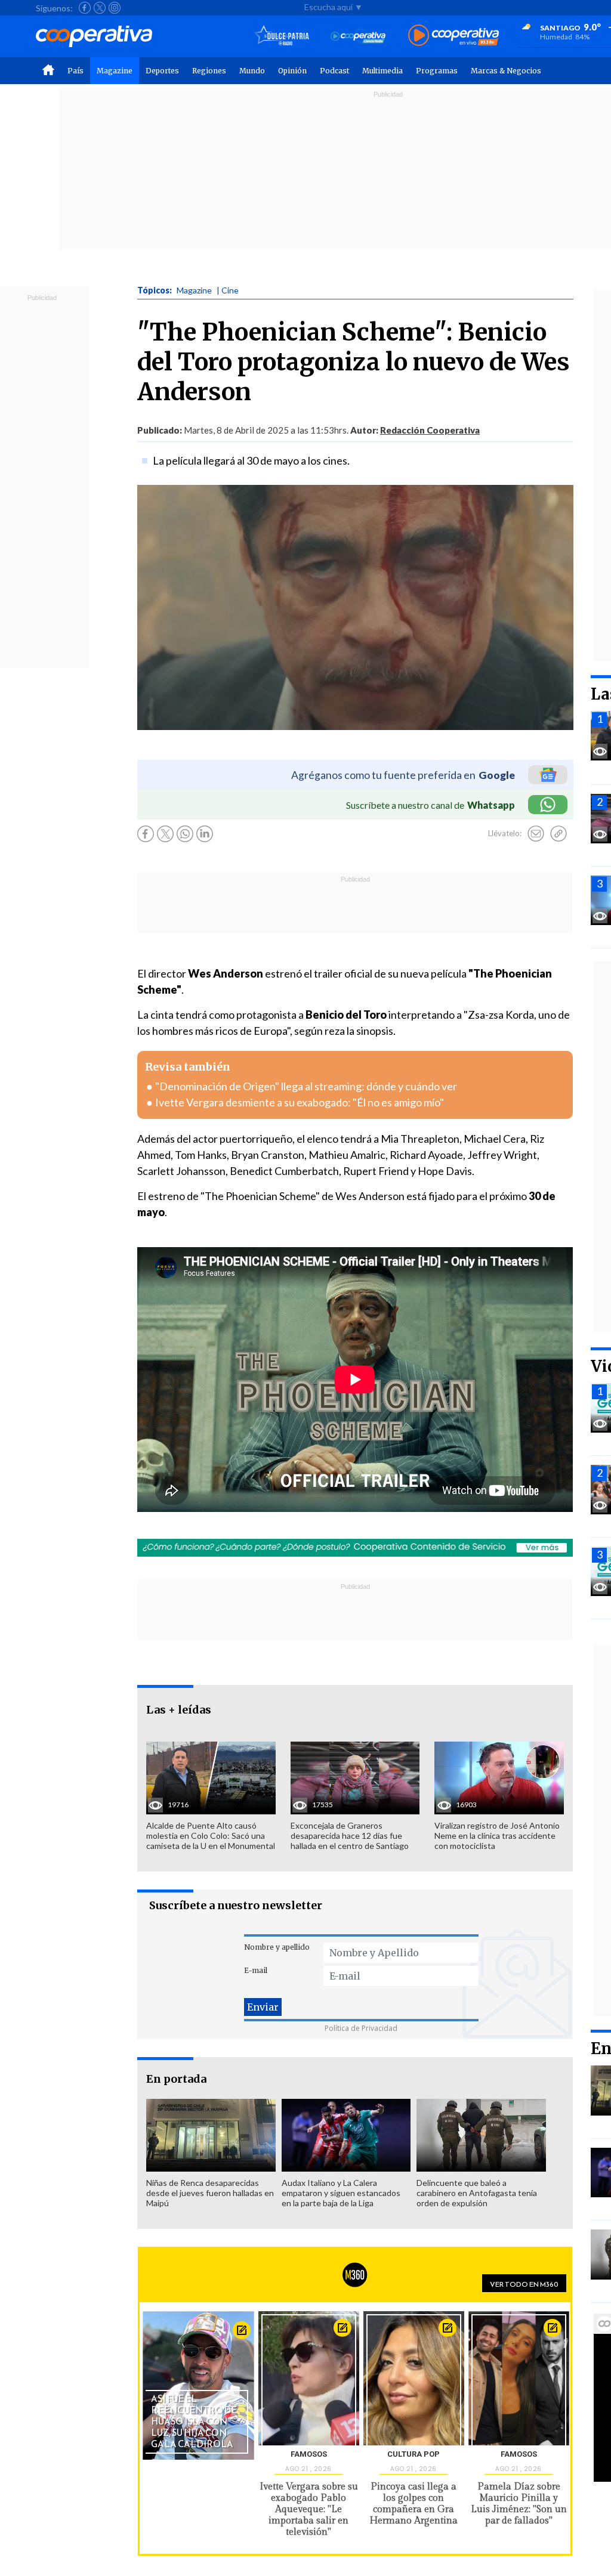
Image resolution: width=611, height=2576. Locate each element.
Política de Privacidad (361, 2028)
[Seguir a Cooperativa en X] (100, 8)
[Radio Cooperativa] (453, 36)
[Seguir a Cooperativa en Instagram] (115, 8)
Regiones (209, 71)
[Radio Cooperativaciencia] (358, 36)
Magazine (115, 71)
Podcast (334, 71)
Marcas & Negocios (506, 71)
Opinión (292, 71)
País (75, 71)
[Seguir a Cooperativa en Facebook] (85, 8)
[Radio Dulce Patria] (282, 36)
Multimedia (382, 71)
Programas (437, 71)
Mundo (252, 71)
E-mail (256, 1970)
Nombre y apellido (277, 1947)
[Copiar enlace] (558, 834)
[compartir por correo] (536, 834)
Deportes (162, 71)
